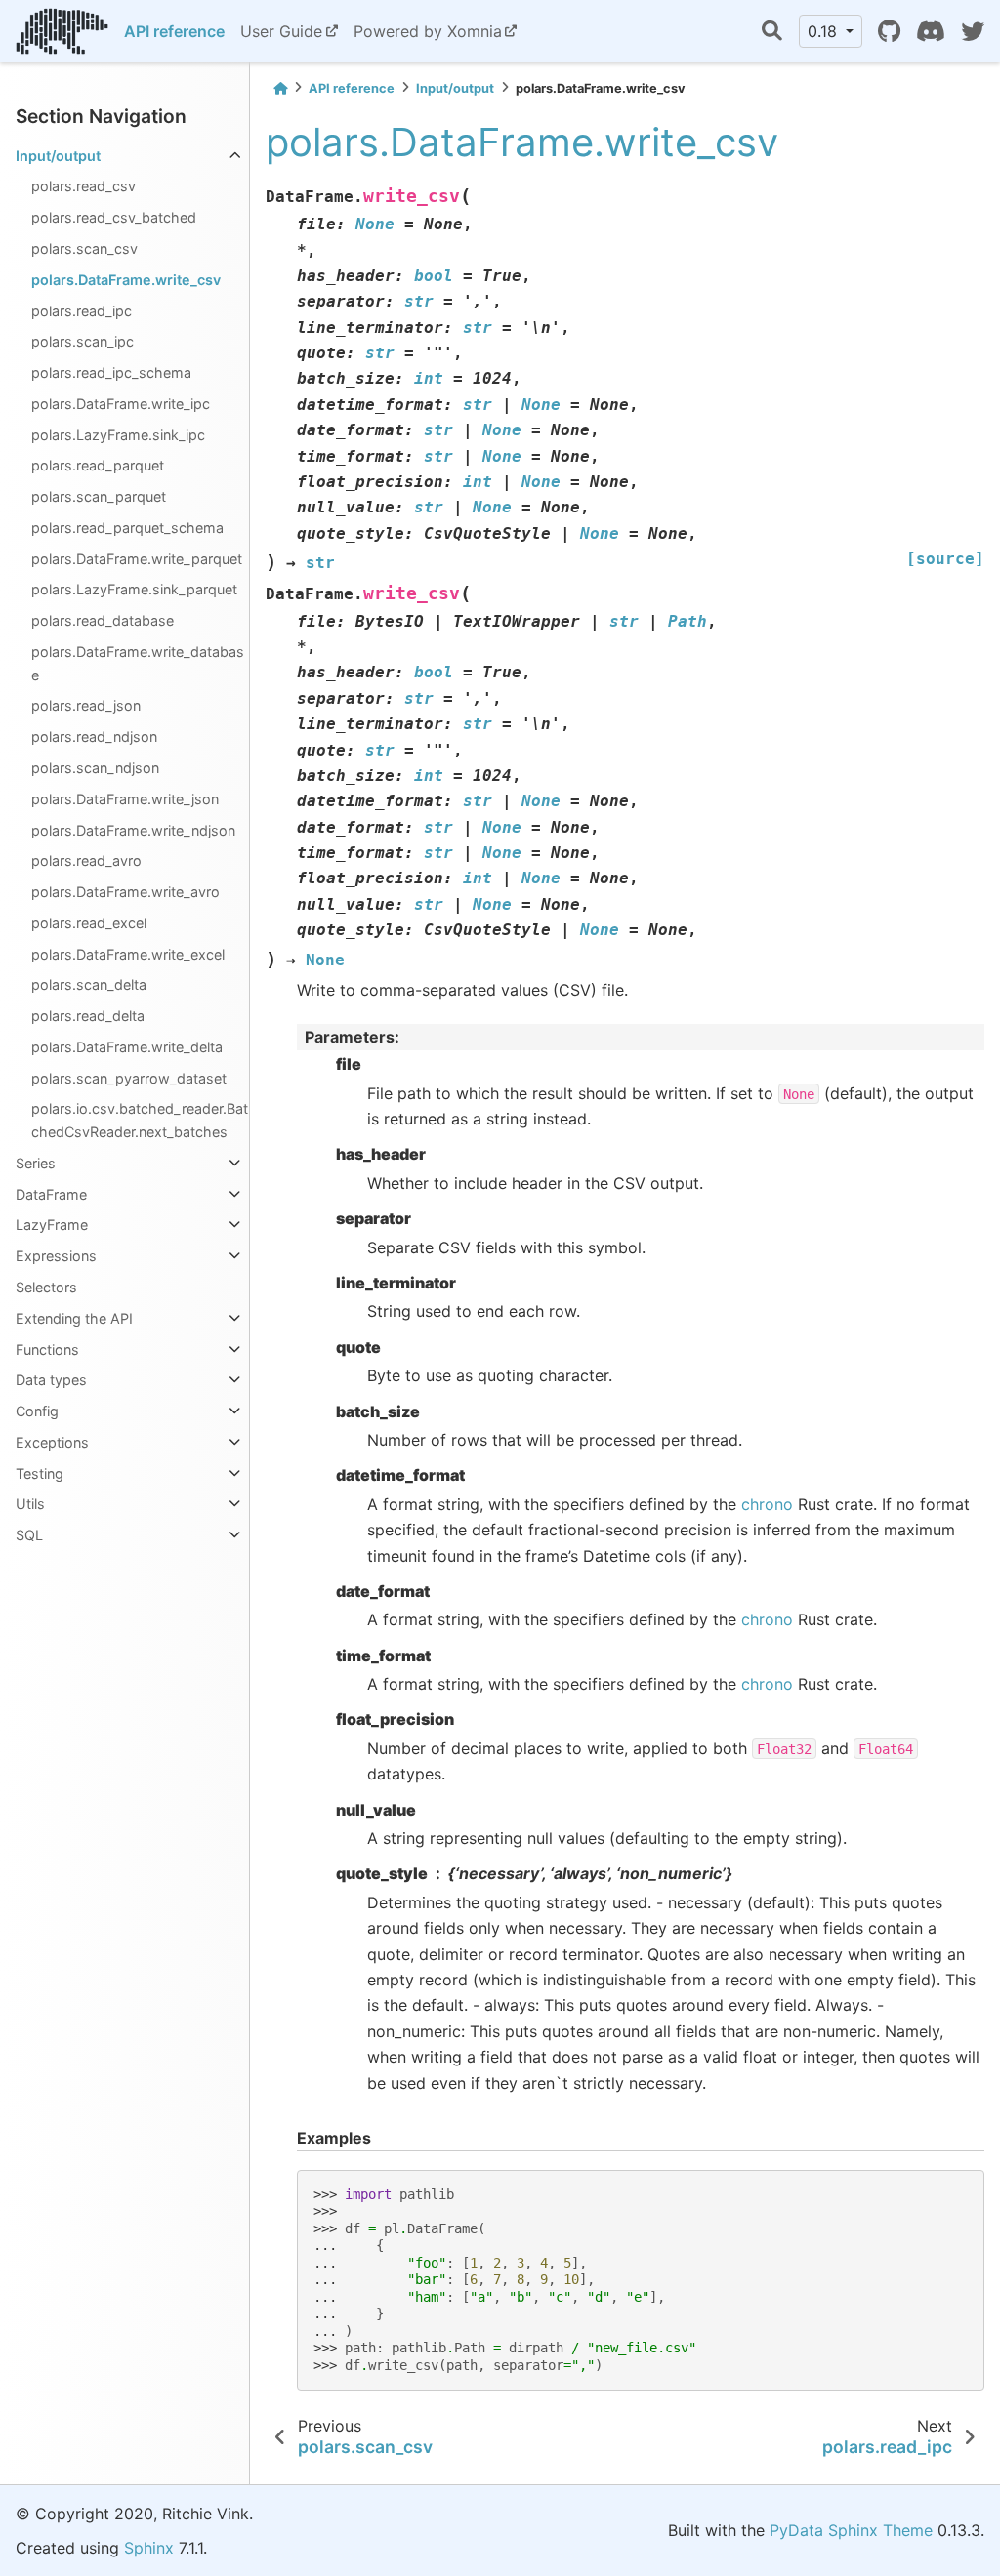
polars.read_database (103, 620)
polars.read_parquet (98, 465)
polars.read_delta (88, 1016)
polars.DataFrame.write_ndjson (133, 830)
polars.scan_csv (84, 248)
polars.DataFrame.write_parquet (137, 559)
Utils (30, 1504)
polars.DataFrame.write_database (138, 663)
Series (36, 1163)
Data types (51, 1380)
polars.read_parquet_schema (127, 528)
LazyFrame (52, 1225)
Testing (40, 1473)
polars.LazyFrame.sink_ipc (118, 435)
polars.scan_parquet (99, 496)
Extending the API (74, 1318)
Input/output (58, 156)
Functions (47, 1349)
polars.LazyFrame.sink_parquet (134, 589)
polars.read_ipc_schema (111, 372)
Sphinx (149, 2548)
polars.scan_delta (89, 984)
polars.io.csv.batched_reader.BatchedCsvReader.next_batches (140, 1120)
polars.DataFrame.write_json (125, 799)
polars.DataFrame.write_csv (126, 280)
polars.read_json (86, 705)
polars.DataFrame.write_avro (125, 892)
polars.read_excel (89, 923)
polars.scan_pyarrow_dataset (129, 1078)
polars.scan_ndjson (95, 768)
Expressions (56, 1256)
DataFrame (51, 1194)
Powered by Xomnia (428, 31)
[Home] (280, 88)
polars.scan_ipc (83, 341)
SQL (29, 1535)
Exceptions (52, 1442)
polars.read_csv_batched (114, 217)
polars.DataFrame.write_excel (128, 954)
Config (37, 1411)
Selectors (46, 1287)
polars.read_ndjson (94, 736)
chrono (767, 1504)
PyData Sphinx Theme (851, 2530)
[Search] (772, 32)
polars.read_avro (86, 860)
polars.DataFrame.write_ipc (121, 404)
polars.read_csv (83, 186)
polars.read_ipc (82, 311)
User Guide (281, 31)
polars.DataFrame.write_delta (127, 1047)
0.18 (825, 31)
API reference (174, 31)
